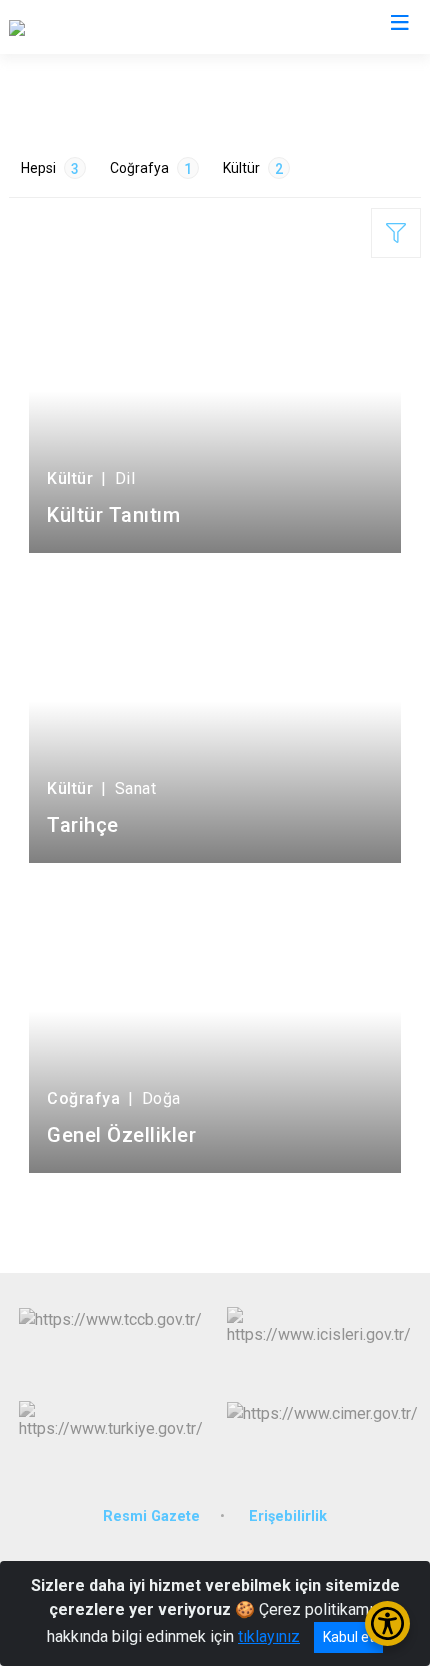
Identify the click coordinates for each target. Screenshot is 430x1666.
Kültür (253, 168)
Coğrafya (151, 168)
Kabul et (348, 1637)
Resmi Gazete (151, 1516)
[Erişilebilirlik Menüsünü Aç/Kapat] (387, 1623)
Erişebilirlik (288, 1516)
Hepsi (50, 168)
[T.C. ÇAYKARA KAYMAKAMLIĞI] (116, 27)
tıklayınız (269, 1636)
